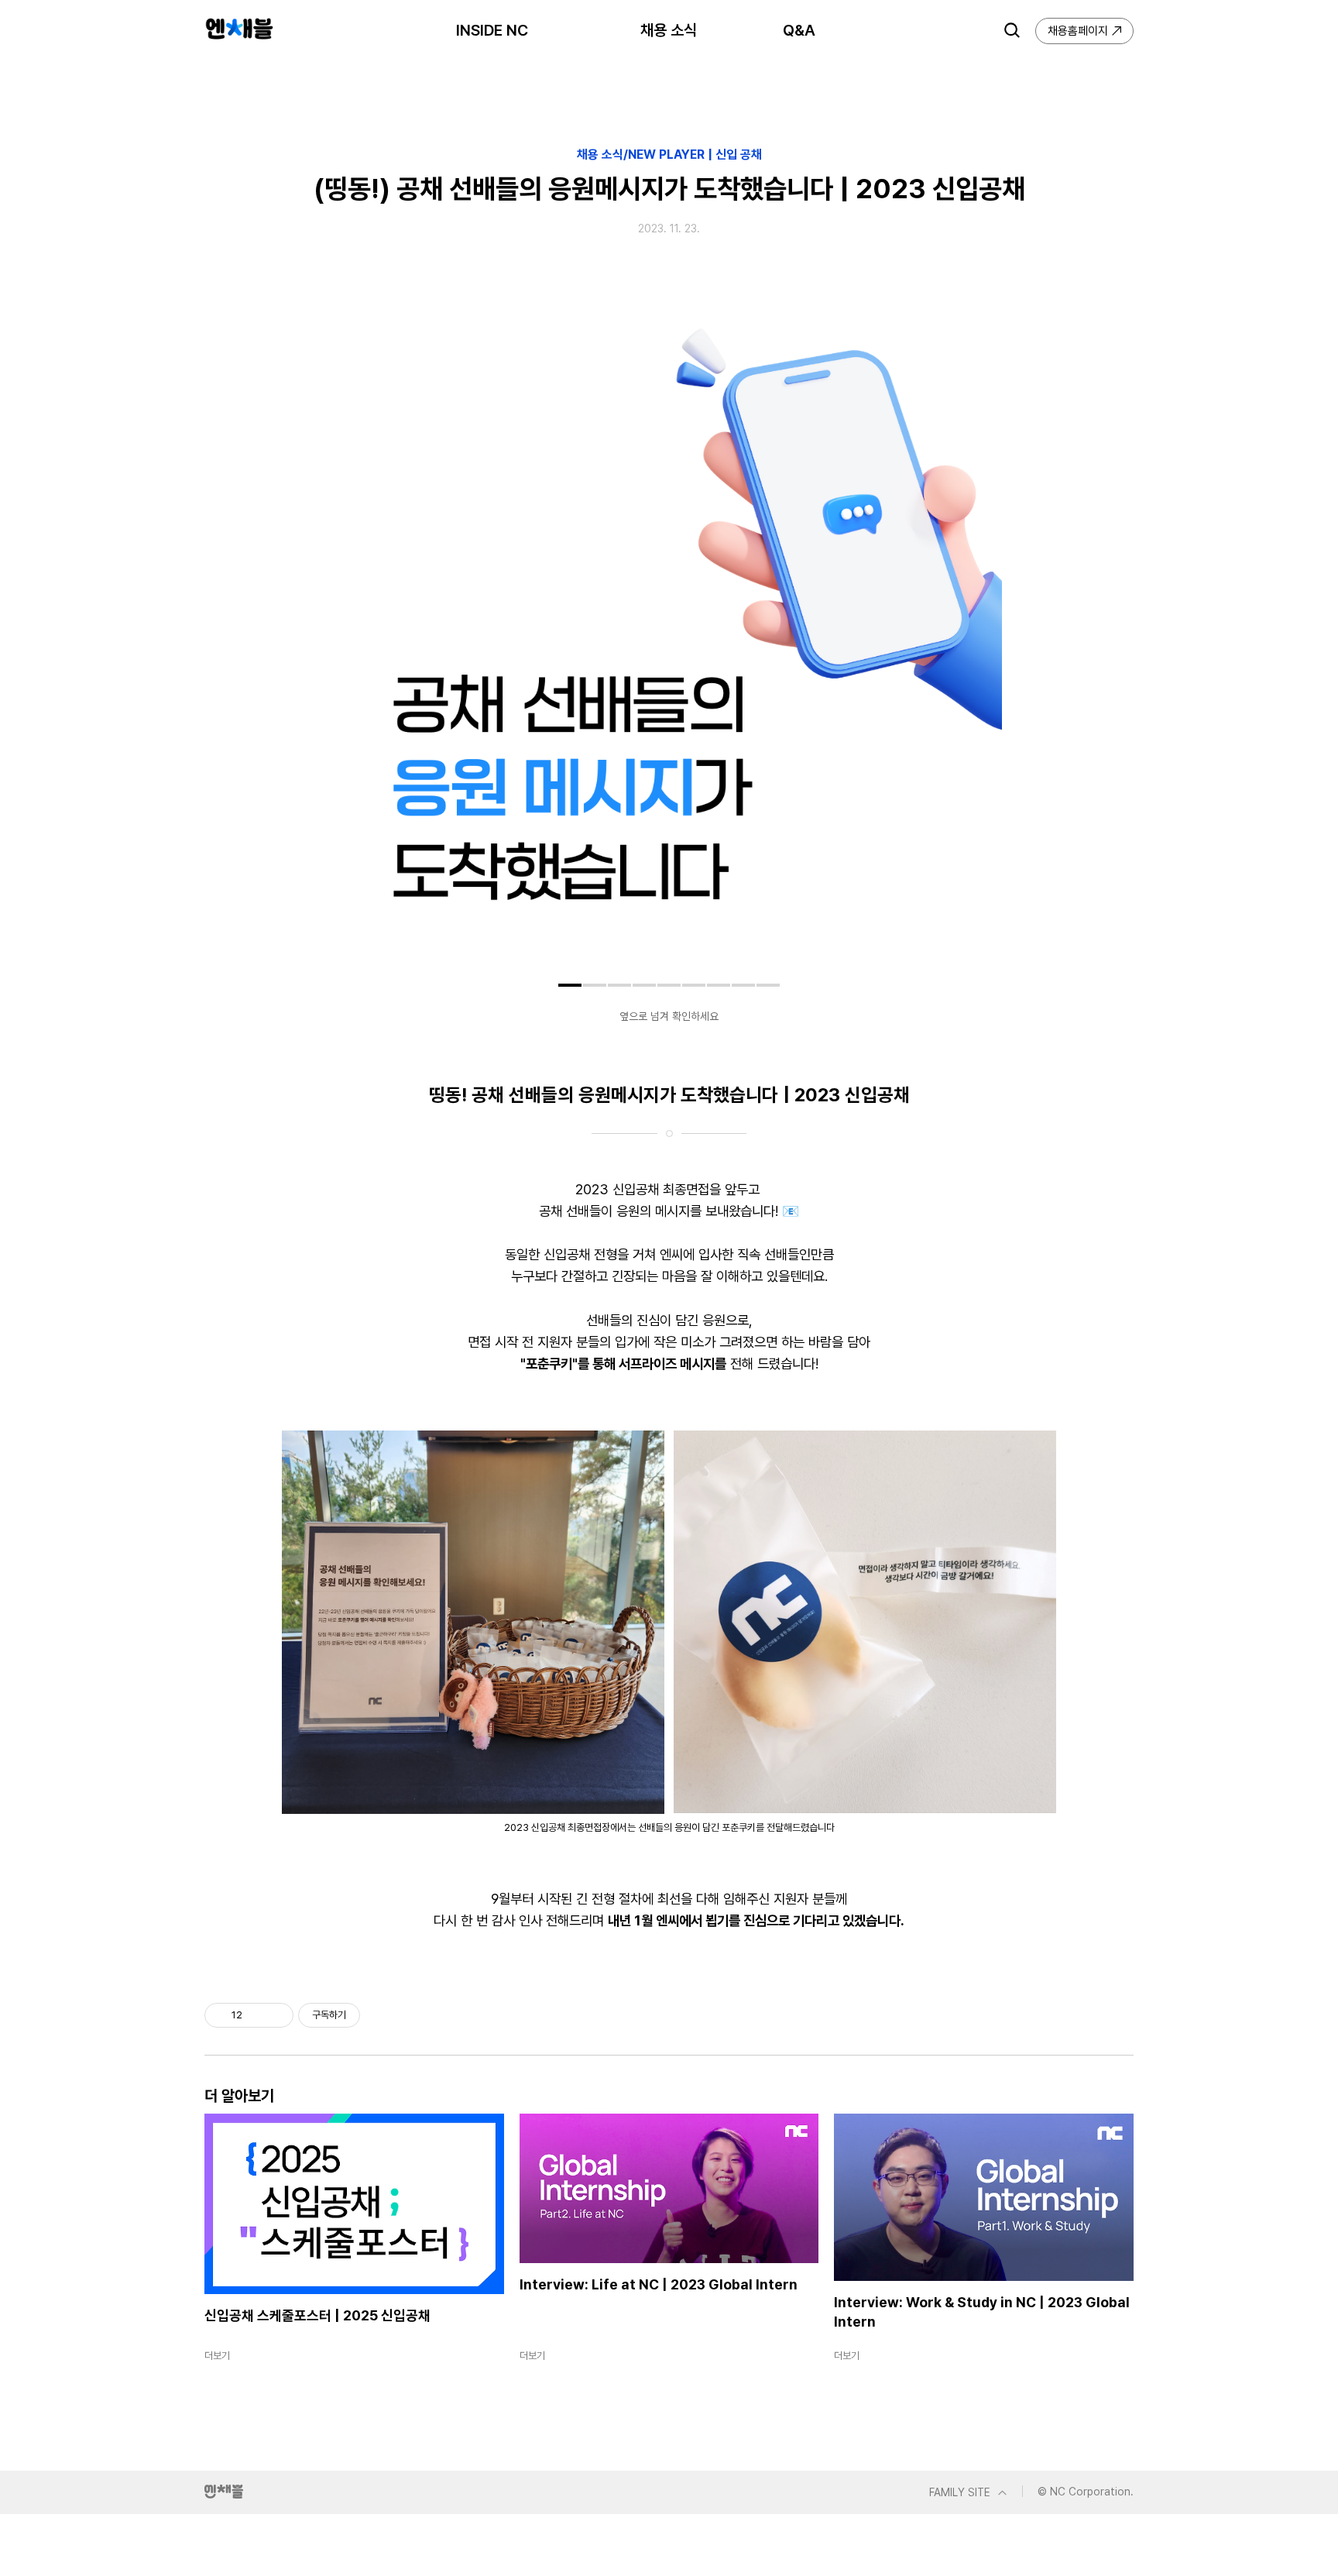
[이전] (359, 643)
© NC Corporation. (1086, 2492)
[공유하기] (257, 2015)
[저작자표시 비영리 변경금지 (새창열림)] (381, 2015)
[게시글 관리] (276, 2015)
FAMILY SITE (960, 2492)
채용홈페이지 (1078, 31)
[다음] (979, 643)
